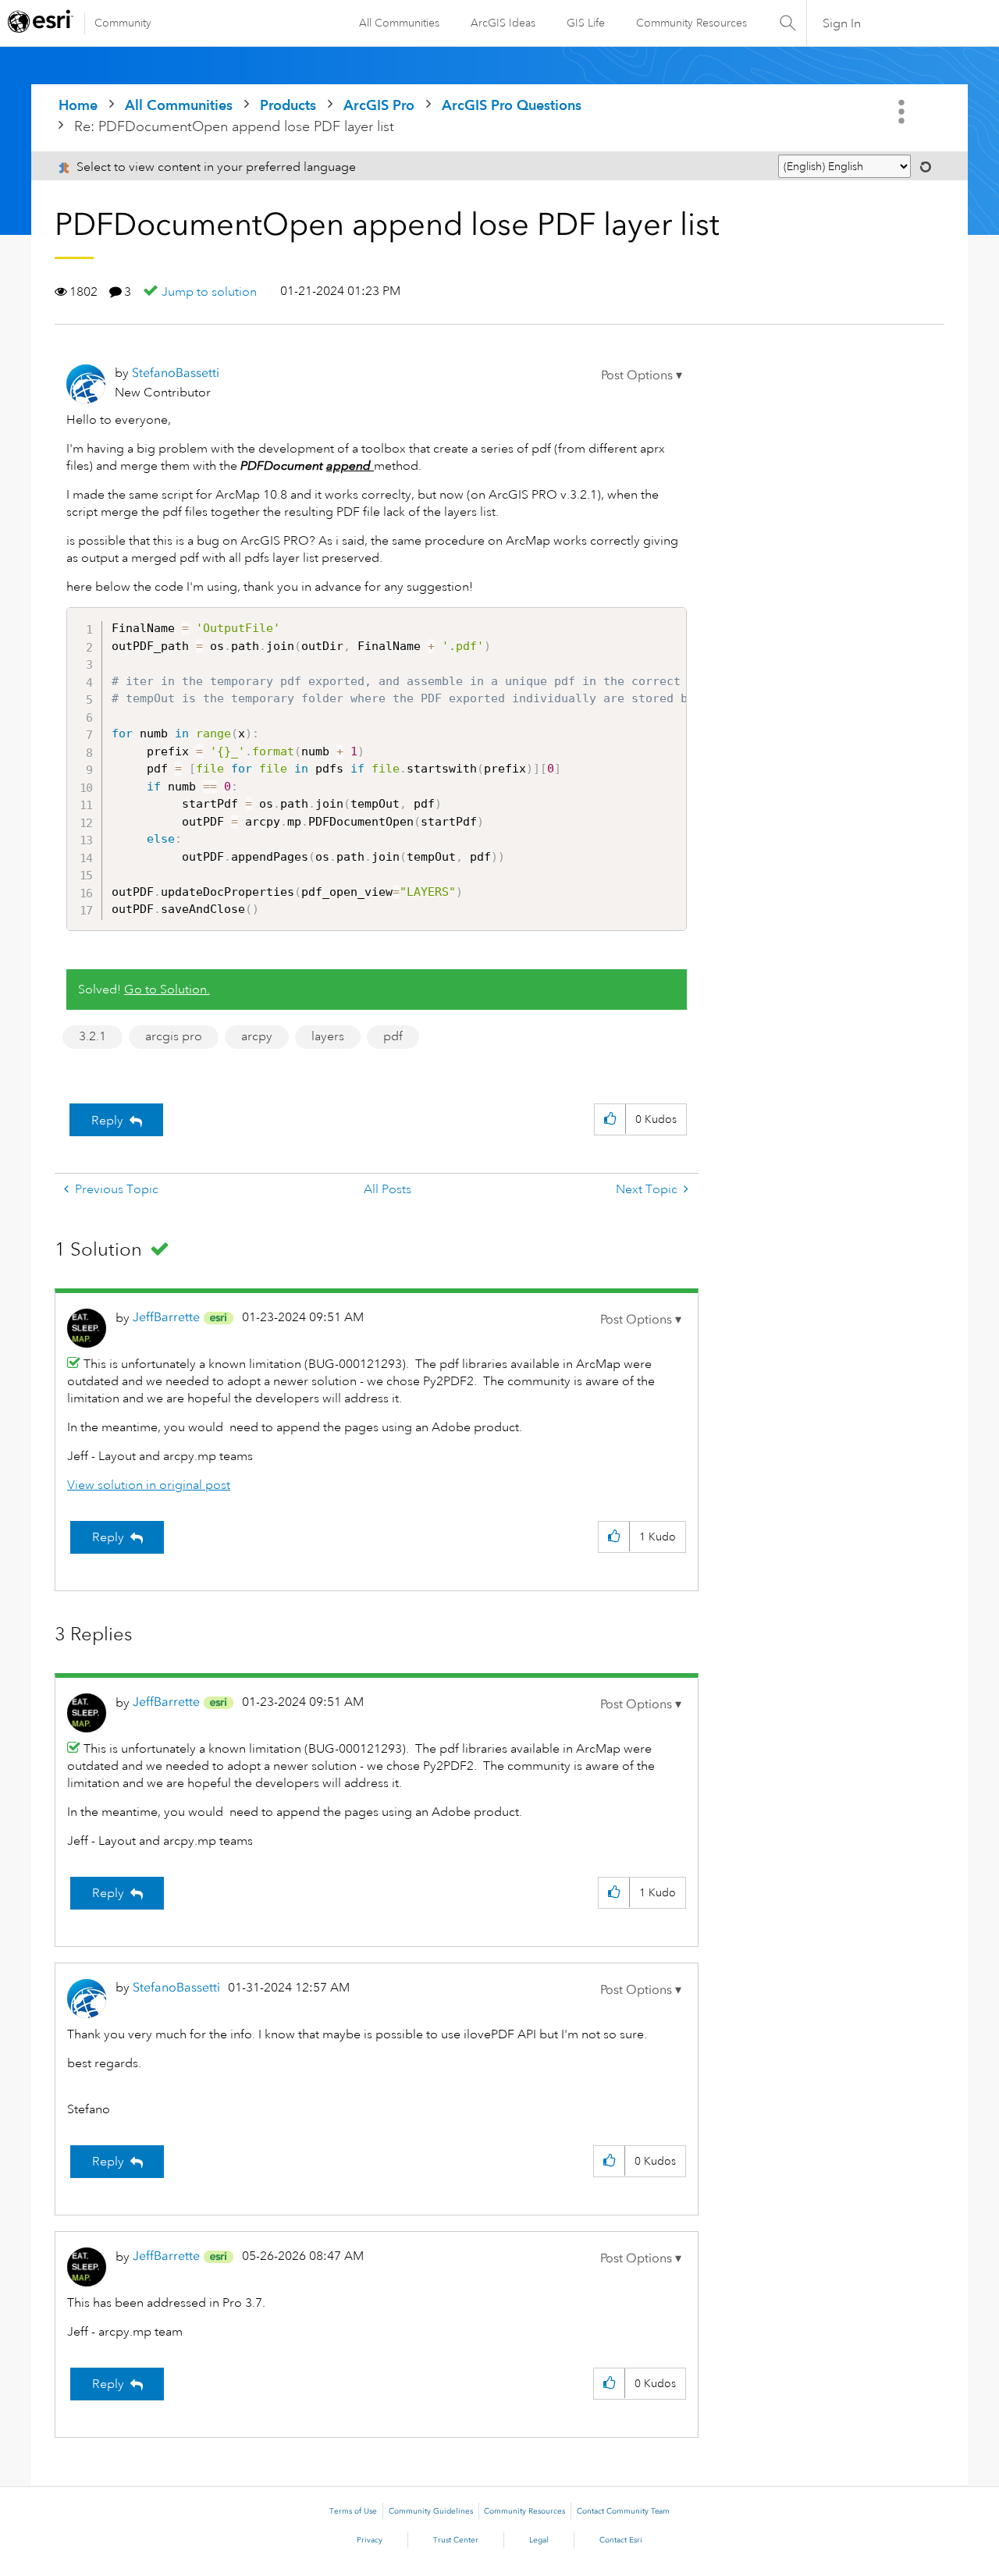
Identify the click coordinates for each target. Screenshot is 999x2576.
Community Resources (691, 23)
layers (328, 1036)
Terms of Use (353, 2511)
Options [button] (903, 112)
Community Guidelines (431, 2511)
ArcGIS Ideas (503, 23)
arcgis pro (174, 1036)
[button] (642, 375)
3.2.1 (92, 1036)
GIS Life (586, 23)
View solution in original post (149, 1485)
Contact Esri (621, 2540)
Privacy (370, 2540)
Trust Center (456, 2540)
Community (123, 23)
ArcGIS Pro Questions (512, 105)
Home (78, 105)
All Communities (399, 23)
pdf (393, 1036)
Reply (107, 1121)
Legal (539, 2540)
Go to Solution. (167, 990)
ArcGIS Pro (379, 105)
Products (288, 105)
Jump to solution (209, 292)
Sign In (842, 23)
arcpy (257, 1036)
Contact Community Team (623, 2511)
